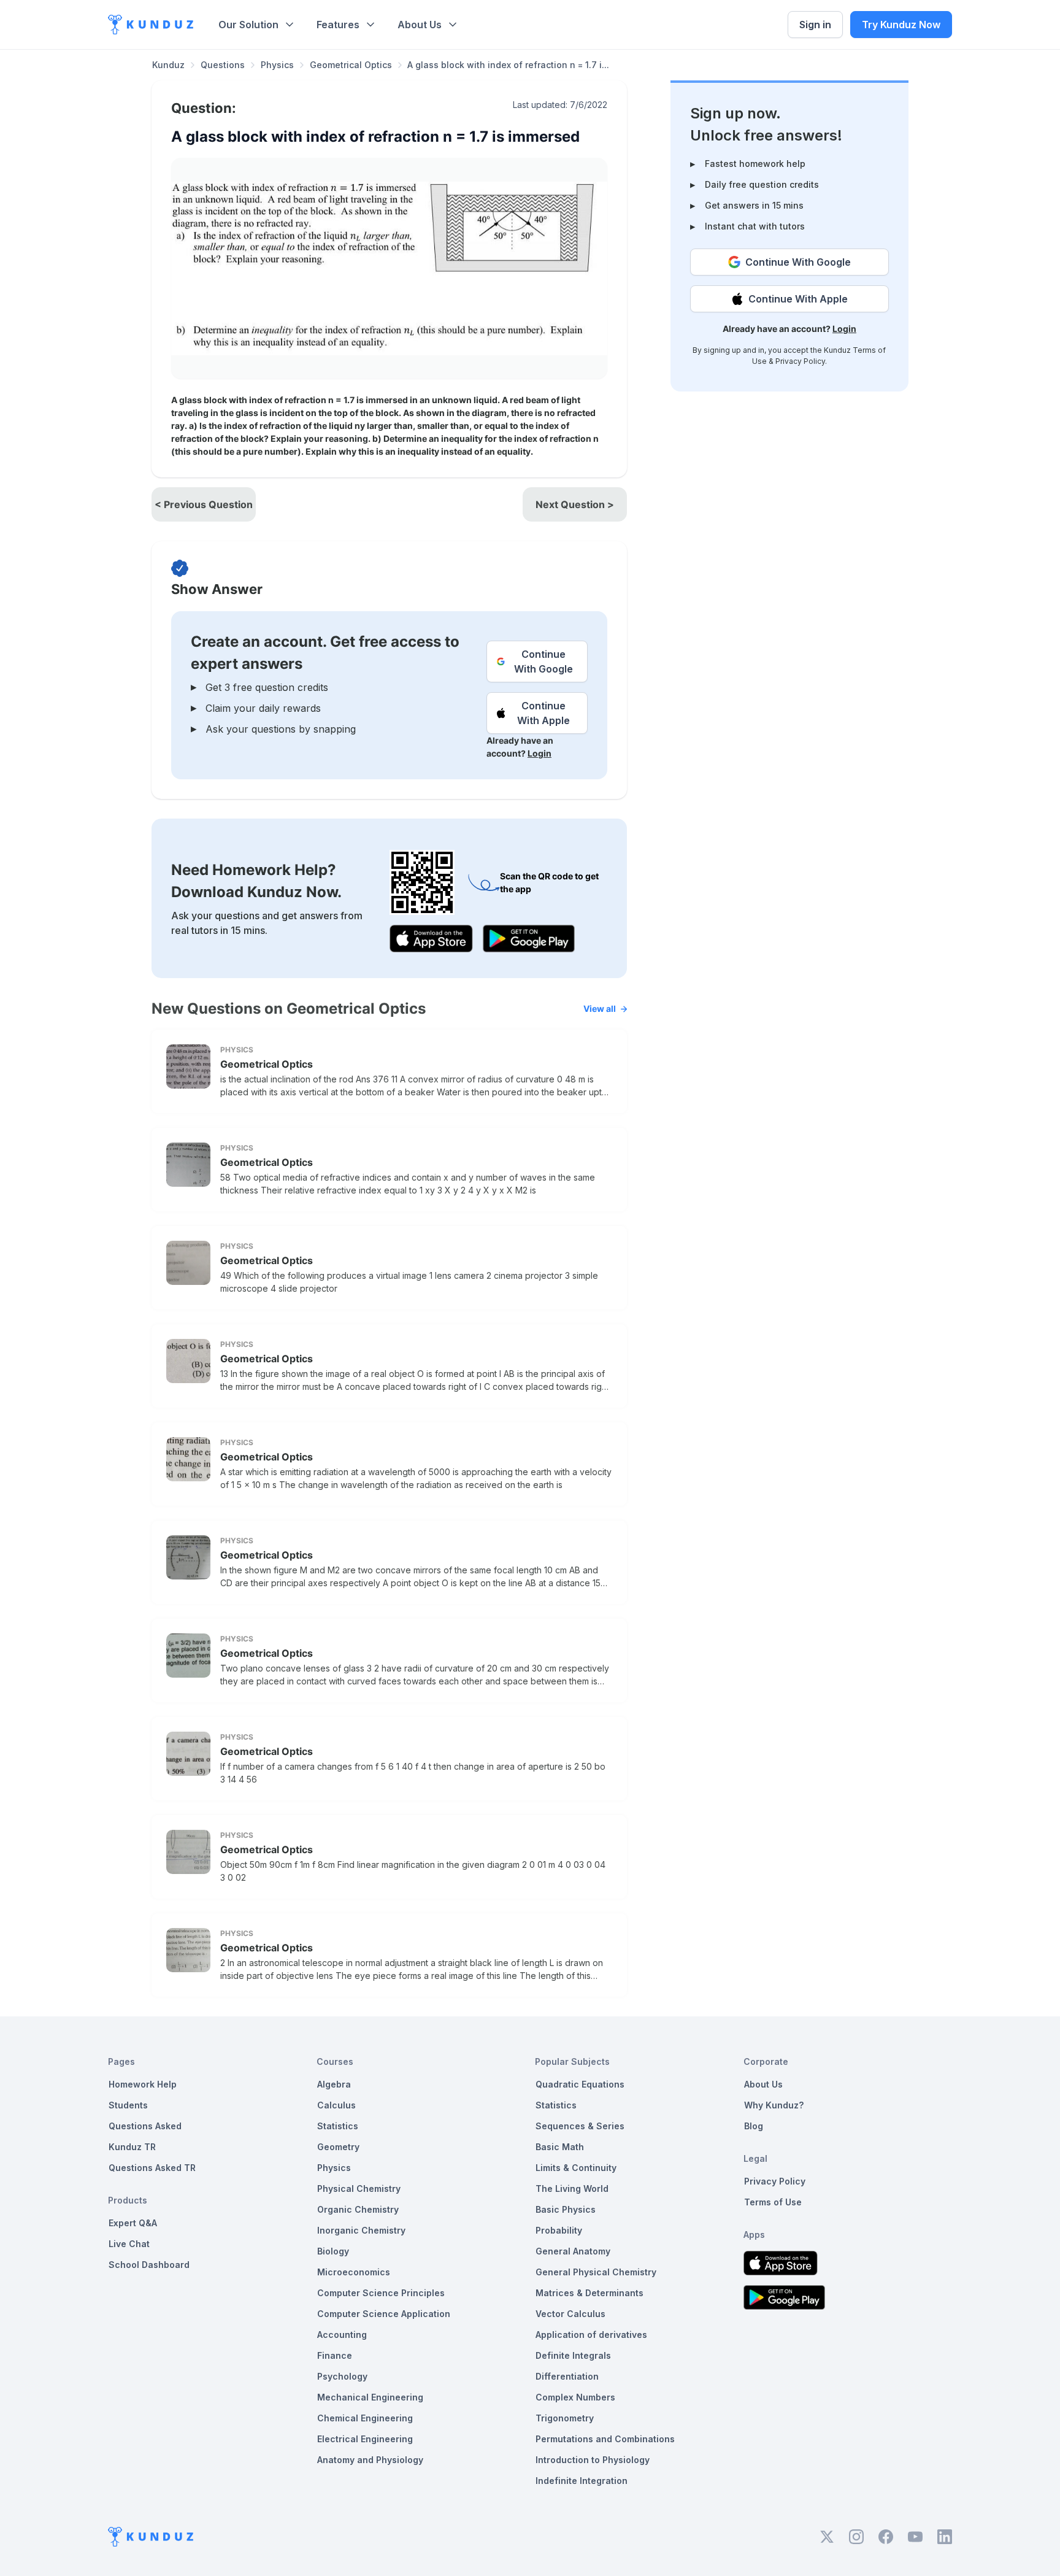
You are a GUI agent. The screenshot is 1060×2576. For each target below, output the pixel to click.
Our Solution (248, 25)
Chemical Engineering (365, 2418)
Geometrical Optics (351, 65)
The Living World (572, 2188)
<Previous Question (204, 504)
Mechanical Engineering (370, 2397)
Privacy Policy (800, 361)
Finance (335, 2355)
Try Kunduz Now (901, 25)
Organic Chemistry (358, 2209)
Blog (754, 2126)
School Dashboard (149, 2265)
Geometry (338, 2147)
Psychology (342, 2376)
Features (338, 25)
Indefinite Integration (582, 2481)
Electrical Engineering (365, 2439)
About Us (420, 25)
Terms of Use (773, 2202)
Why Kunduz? (774, 2105)
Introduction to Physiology (593, 2460)
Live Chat (129, 2244)
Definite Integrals (573, 2355)
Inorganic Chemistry (361, 2230)
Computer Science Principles (381, 2293)
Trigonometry (565, 2418)
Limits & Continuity (576, 2168)
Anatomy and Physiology (370, 2460)
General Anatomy (573, 2251)
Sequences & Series (580, 2126)
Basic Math (560, 2147)
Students (128, 2105)
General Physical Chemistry (596, 2272)
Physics (277, 65)
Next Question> (575, 504)
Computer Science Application (384, 2314)
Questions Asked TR (152, 2168)
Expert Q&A (133, 2223)
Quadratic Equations (580, 2084)
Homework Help (143, 2084)
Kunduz (168, 65)
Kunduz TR (132, 2147)
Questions (223, 65)
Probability (559, 2230)
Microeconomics (354, 2272)
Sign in (815, 25)
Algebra (334, 2084)
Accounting (342, 2335)
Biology (333, 2251)
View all (600, 1008)
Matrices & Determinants (590, 2293)
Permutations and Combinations (605, 2439)
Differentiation (567, 2376)
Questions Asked (145, 2126)
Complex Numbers (575, 2397)
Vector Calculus (570, 2314)
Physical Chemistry (359, 2188)
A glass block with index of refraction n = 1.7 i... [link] (508, 65)
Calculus (336, 2105)
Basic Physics (566, 2209)
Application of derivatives (591, 2335)
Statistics (338, 2126)
